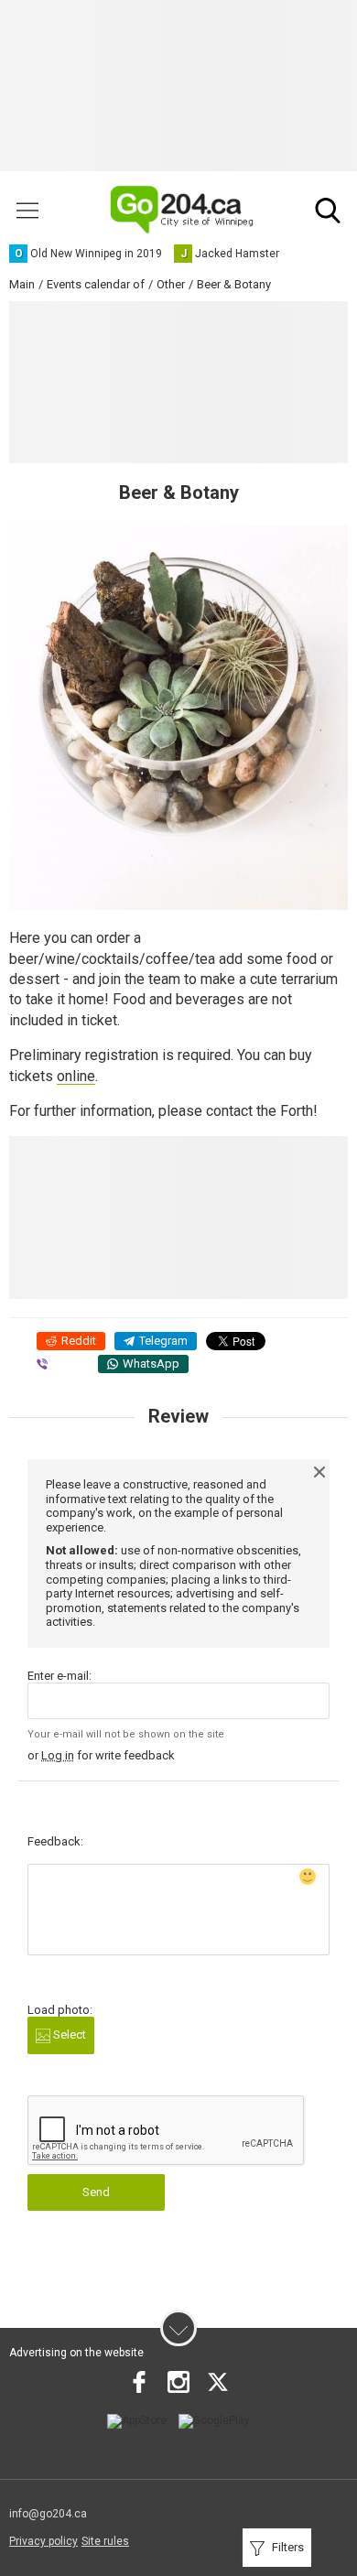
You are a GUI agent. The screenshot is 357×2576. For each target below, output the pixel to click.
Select (68, 2035)
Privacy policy (43, 2541)
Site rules (105, 2541)
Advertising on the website (76, 2353)
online (76, 1076)
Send (96, 2192)
